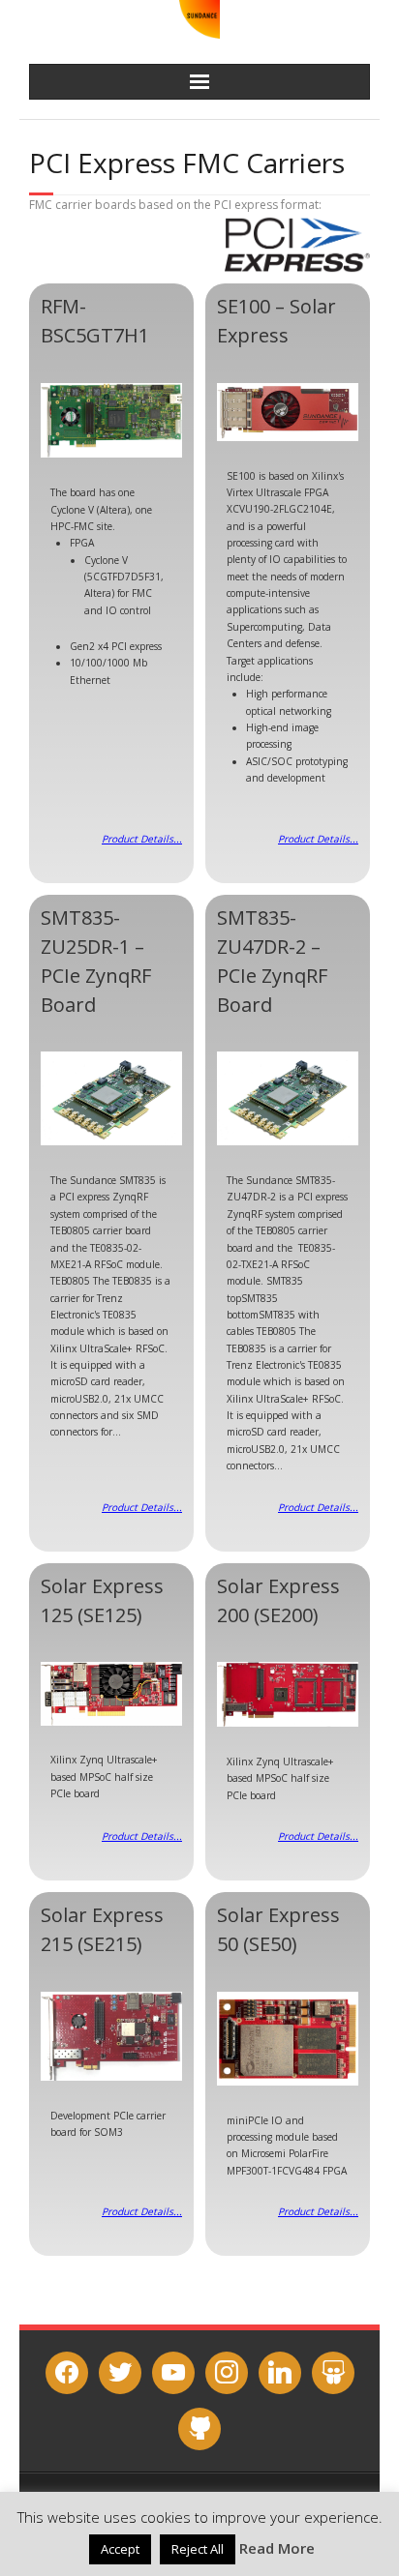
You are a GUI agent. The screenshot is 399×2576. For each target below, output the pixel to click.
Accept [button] (120, 2549)
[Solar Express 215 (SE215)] (111, 2036)
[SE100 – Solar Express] (288, 412)
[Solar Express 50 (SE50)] (288, 2039)
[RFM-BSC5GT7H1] (111, 421)
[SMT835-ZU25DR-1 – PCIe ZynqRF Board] (111, 1098)
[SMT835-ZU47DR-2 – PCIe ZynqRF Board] (288, 1098)
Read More (277, 2548)
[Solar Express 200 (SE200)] (288, 1694)
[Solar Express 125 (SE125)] (111, 1693)
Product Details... (142, 839)
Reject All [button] (198, 2549)
